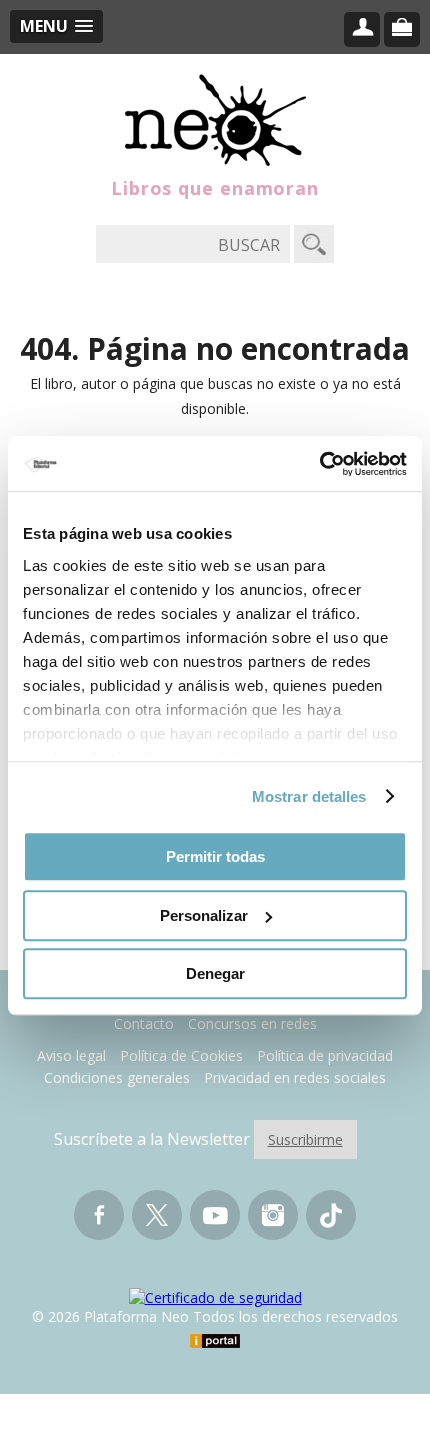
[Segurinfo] (215, 1297)
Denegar (215, 973)
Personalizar (204, 915)
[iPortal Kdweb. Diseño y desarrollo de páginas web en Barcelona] (215, 1342)
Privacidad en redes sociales (295, 1077)
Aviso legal (71, 1055)
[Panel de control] (362, 29)
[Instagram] (273, 1224)
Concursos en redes (252, 1023)
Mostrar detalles (309, 796)
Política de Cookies (181, 1055)
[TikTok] (331, 1224)
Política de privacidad (325, 1055)
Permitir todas (215, 856)
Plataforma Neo (215, 120)
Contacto (144, 1023)
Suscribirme (305, 1139)
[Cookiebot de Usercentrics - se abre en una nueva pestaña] (319, 464)
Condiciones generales (117, 1077)
